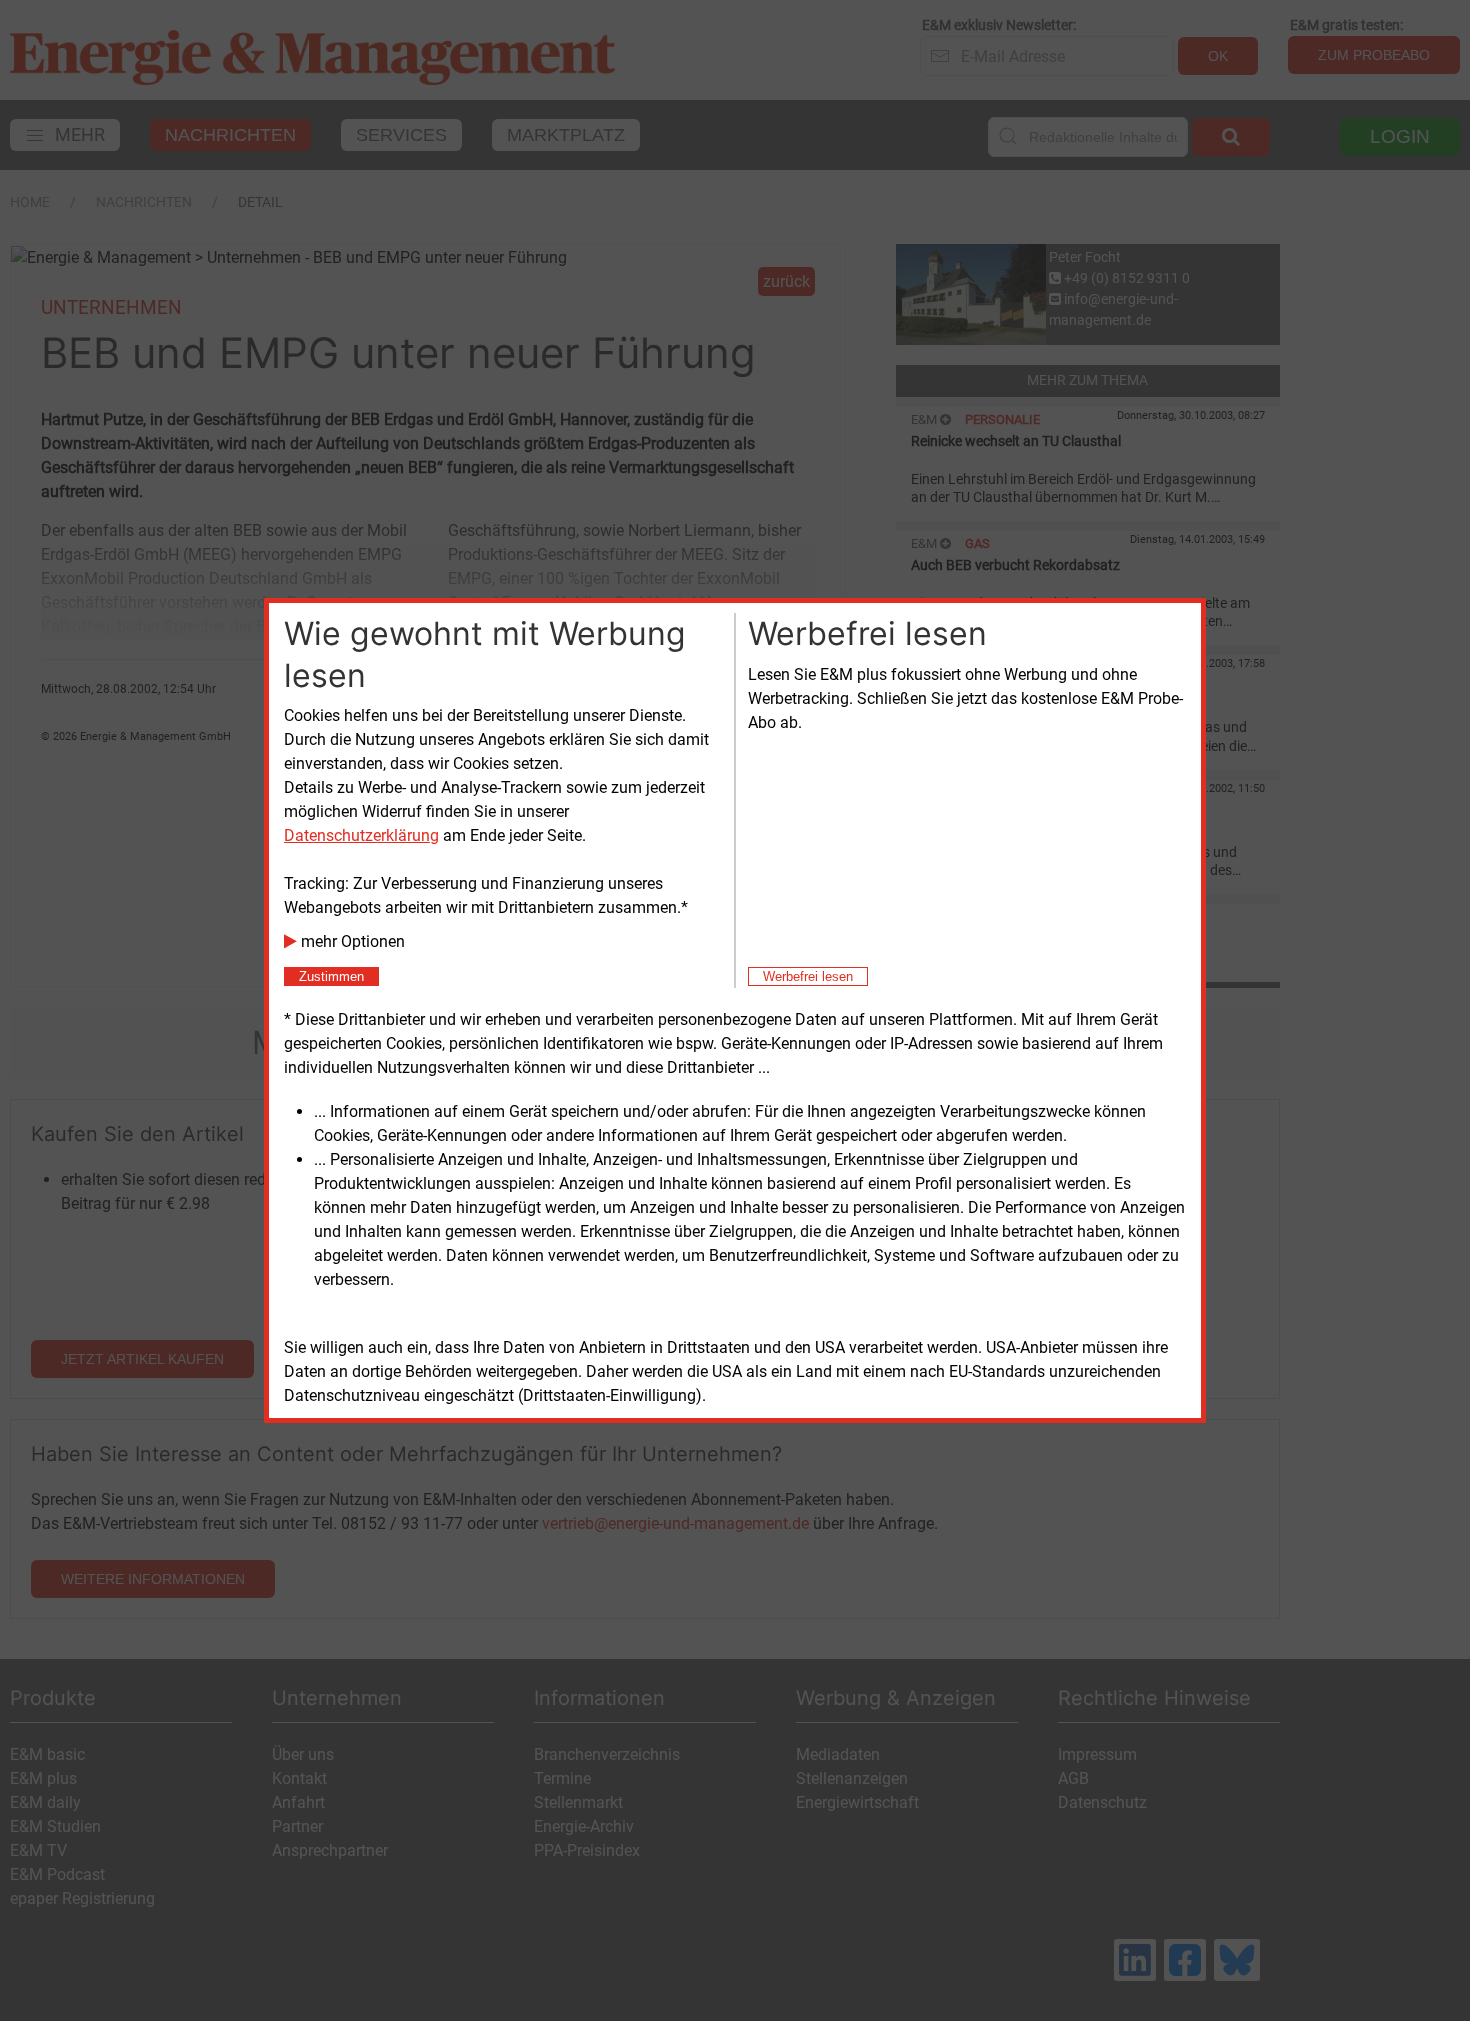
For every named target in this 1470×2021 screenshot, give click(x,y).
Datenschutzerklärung (361, 835)
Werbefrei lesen (808, 976)
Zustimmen (331, 976)
